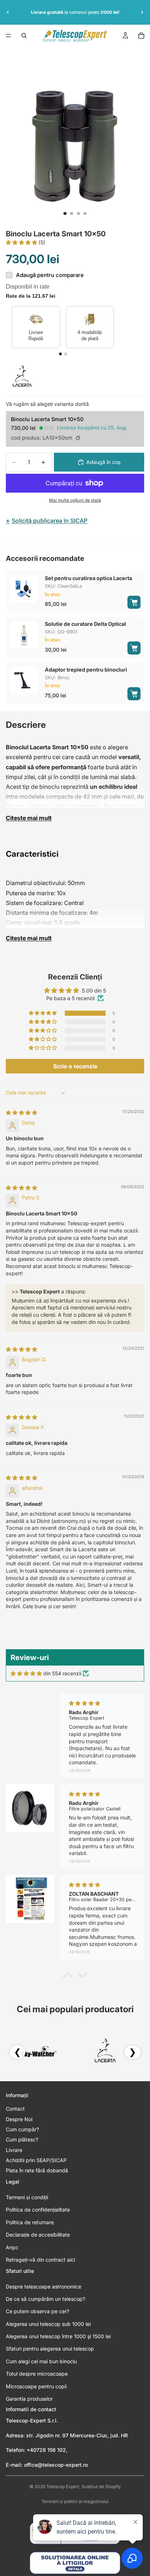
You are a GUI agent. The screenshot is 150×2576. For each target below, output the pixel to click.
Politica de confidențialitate (38, 2210)
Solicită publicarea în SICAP (47, 521)
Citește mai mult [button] (29, 818)
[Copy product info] (78, 438)
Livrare (14, 2150)
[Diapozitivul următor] (142, 12)
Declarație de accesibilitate (38, 2235)
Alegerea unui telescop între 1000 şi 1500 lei (58, 2336)
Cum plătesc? (22, 2139)
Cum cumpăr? (22, 2129)
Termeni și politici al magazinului (75, 2501)
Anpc (12, 2247)
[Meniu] (8, 36)
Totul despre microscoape (37, 2374)
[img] (21, 1112)
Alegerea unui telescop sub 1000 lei (48, 2324)
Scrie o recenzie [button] (75, 1066)
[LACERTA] (22, 378)
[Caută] (24, 36)
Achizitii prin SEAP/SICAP (36, 2160)
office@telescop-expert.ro (56, 2465)
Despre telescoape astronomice (44, 2286)
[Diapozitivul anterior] (8, 12)
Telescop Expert (63, 2487)
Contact (15, 2109)
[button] (22, 242)
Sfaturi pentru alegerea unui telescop (50, 2349)
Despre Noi (19, 2119)
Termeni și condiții (27, 2197)
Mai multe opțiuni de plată (75, 500)
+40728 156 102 (46, 2450)
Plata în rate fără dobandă (37, 2170)
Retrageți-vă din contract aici (40, 2260)
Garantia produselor (29, 2399)
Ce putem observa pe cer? (37, 2311)
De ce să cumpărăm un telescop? (46, 2299)
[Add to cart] (134, 602)
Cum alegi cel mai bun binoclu (41, 2361)
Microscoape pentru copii (36, 2386)
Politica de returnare (30, 2222)
